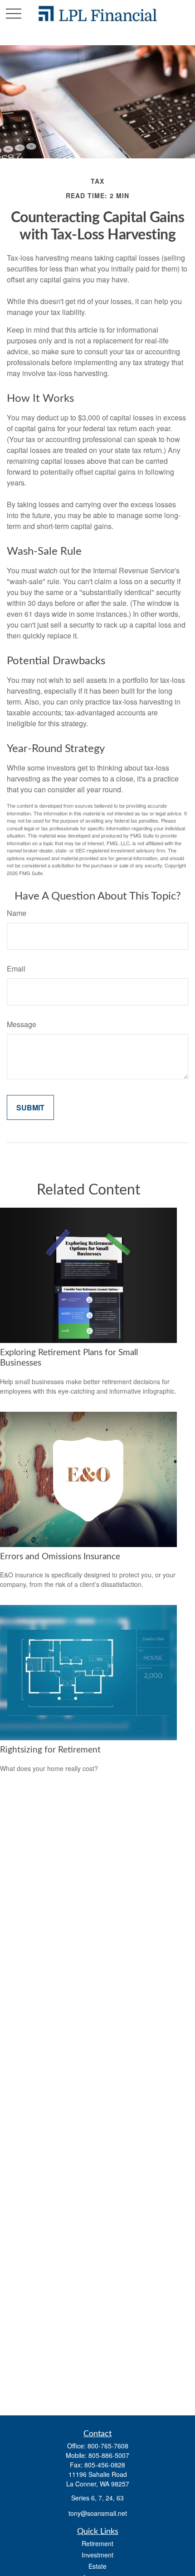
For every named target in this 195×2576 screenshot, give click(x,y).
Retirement (97, 2543)
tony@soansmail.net (98, 2513)
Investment (97, 2555)
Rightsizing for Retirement (50, 1750)
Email (16, 969)
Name (17, 913)
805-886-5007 (109, 2455)
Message (22, 1024)
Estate (97, 2566)
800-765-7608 (108, 2446)
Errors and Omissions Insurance (60, 1557)
